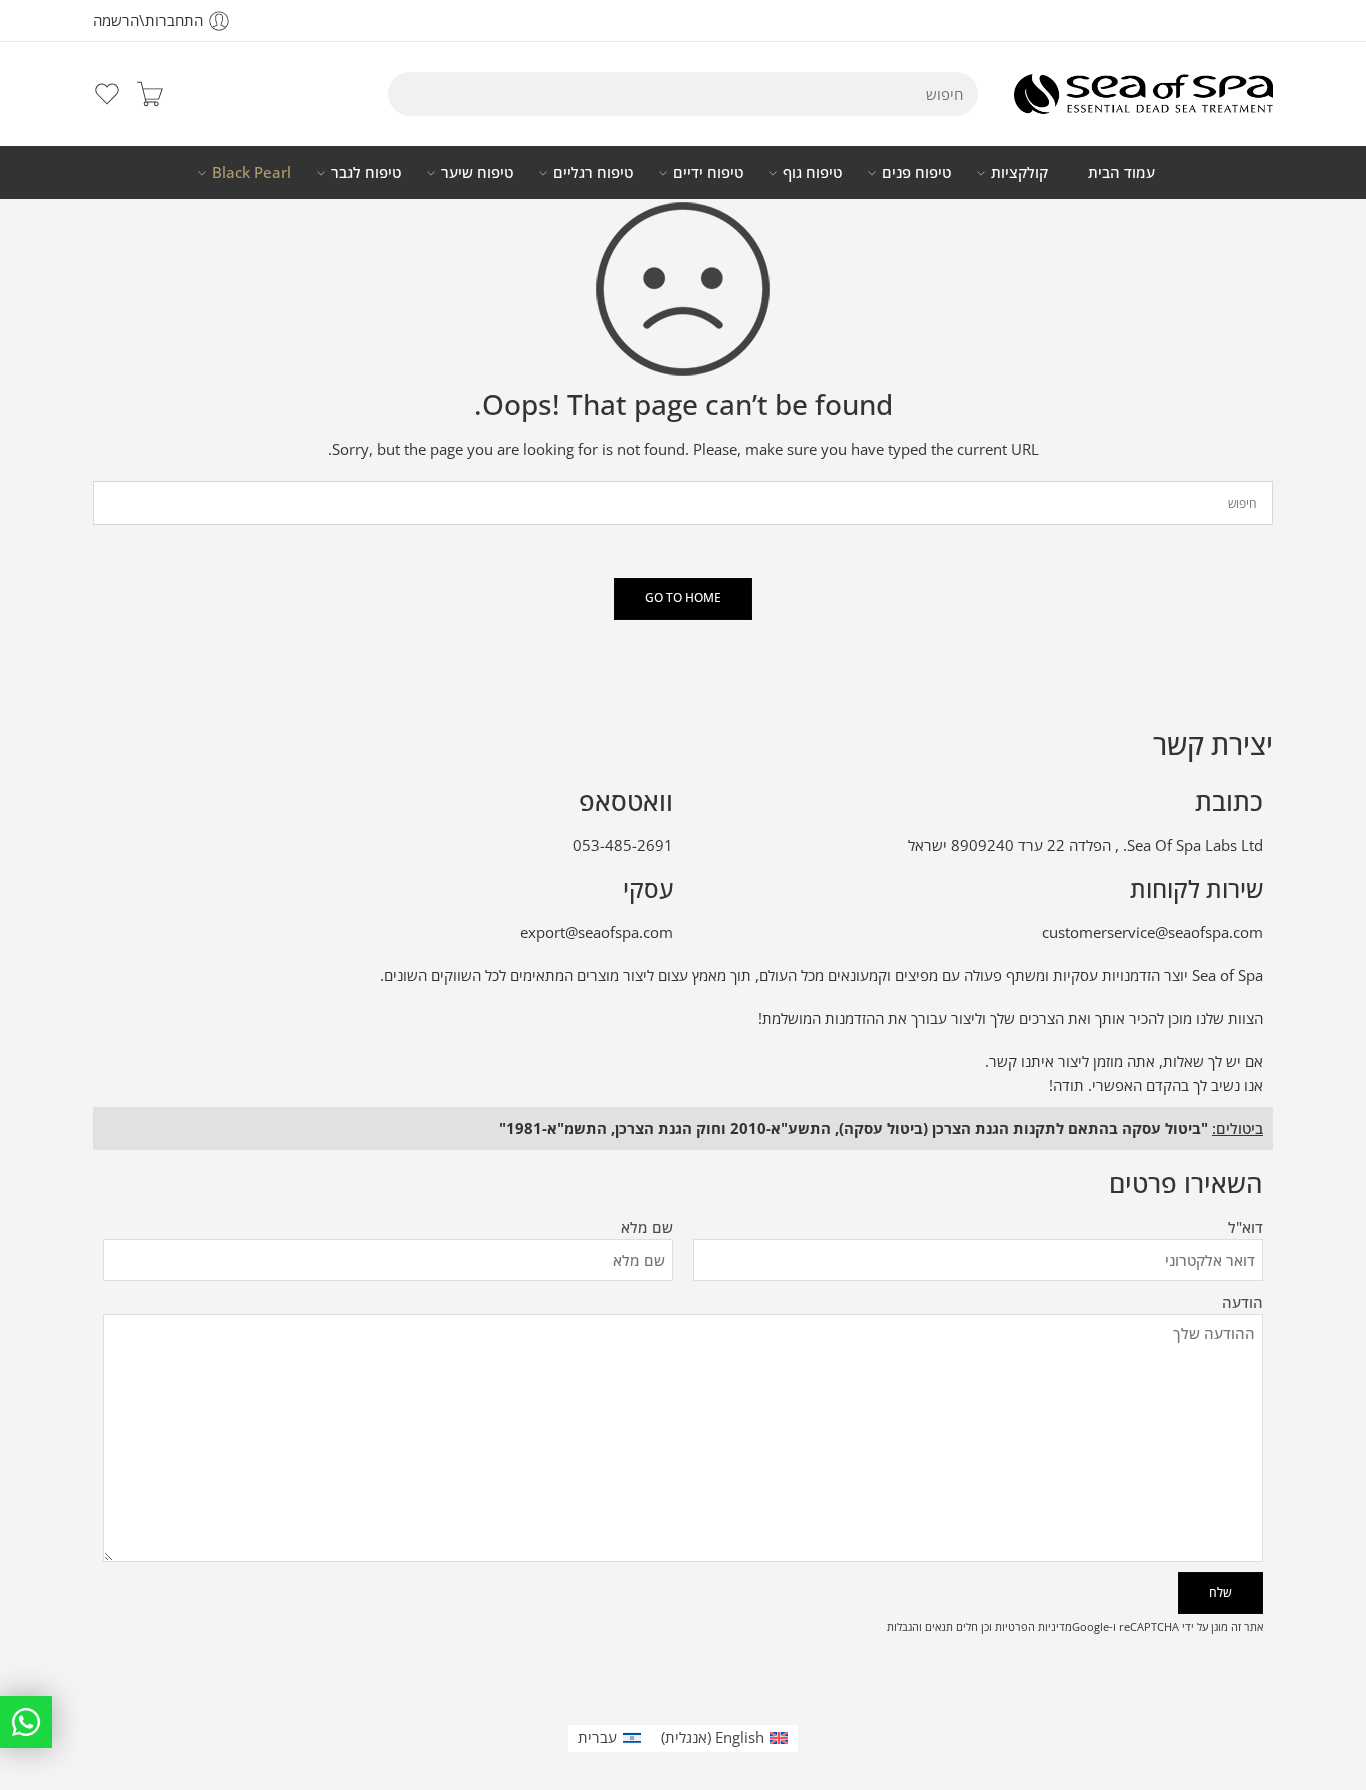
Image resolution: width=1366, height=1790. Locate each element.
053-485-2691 (623, 845)
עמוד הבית (1121, 172)
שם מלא (647, 1227)
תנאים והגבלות (920, 1626)
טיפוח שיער (477, 172)
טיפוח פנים (916, 172)
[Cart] (150, 94)
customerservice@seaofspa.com (1152, 932)
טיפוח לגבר (366, 172)
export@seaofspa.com (596, 932)
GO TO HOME (683, 597)
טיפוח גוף (812, 172)
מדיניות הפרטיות (1033, 1626)
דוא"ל (1245, 1227)
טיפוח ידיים (708, 172)
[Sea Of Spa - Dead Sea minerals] (1143, 94)
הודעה (1242, 1302)
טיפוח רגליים (593, 172)
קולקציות (1019, 172)
